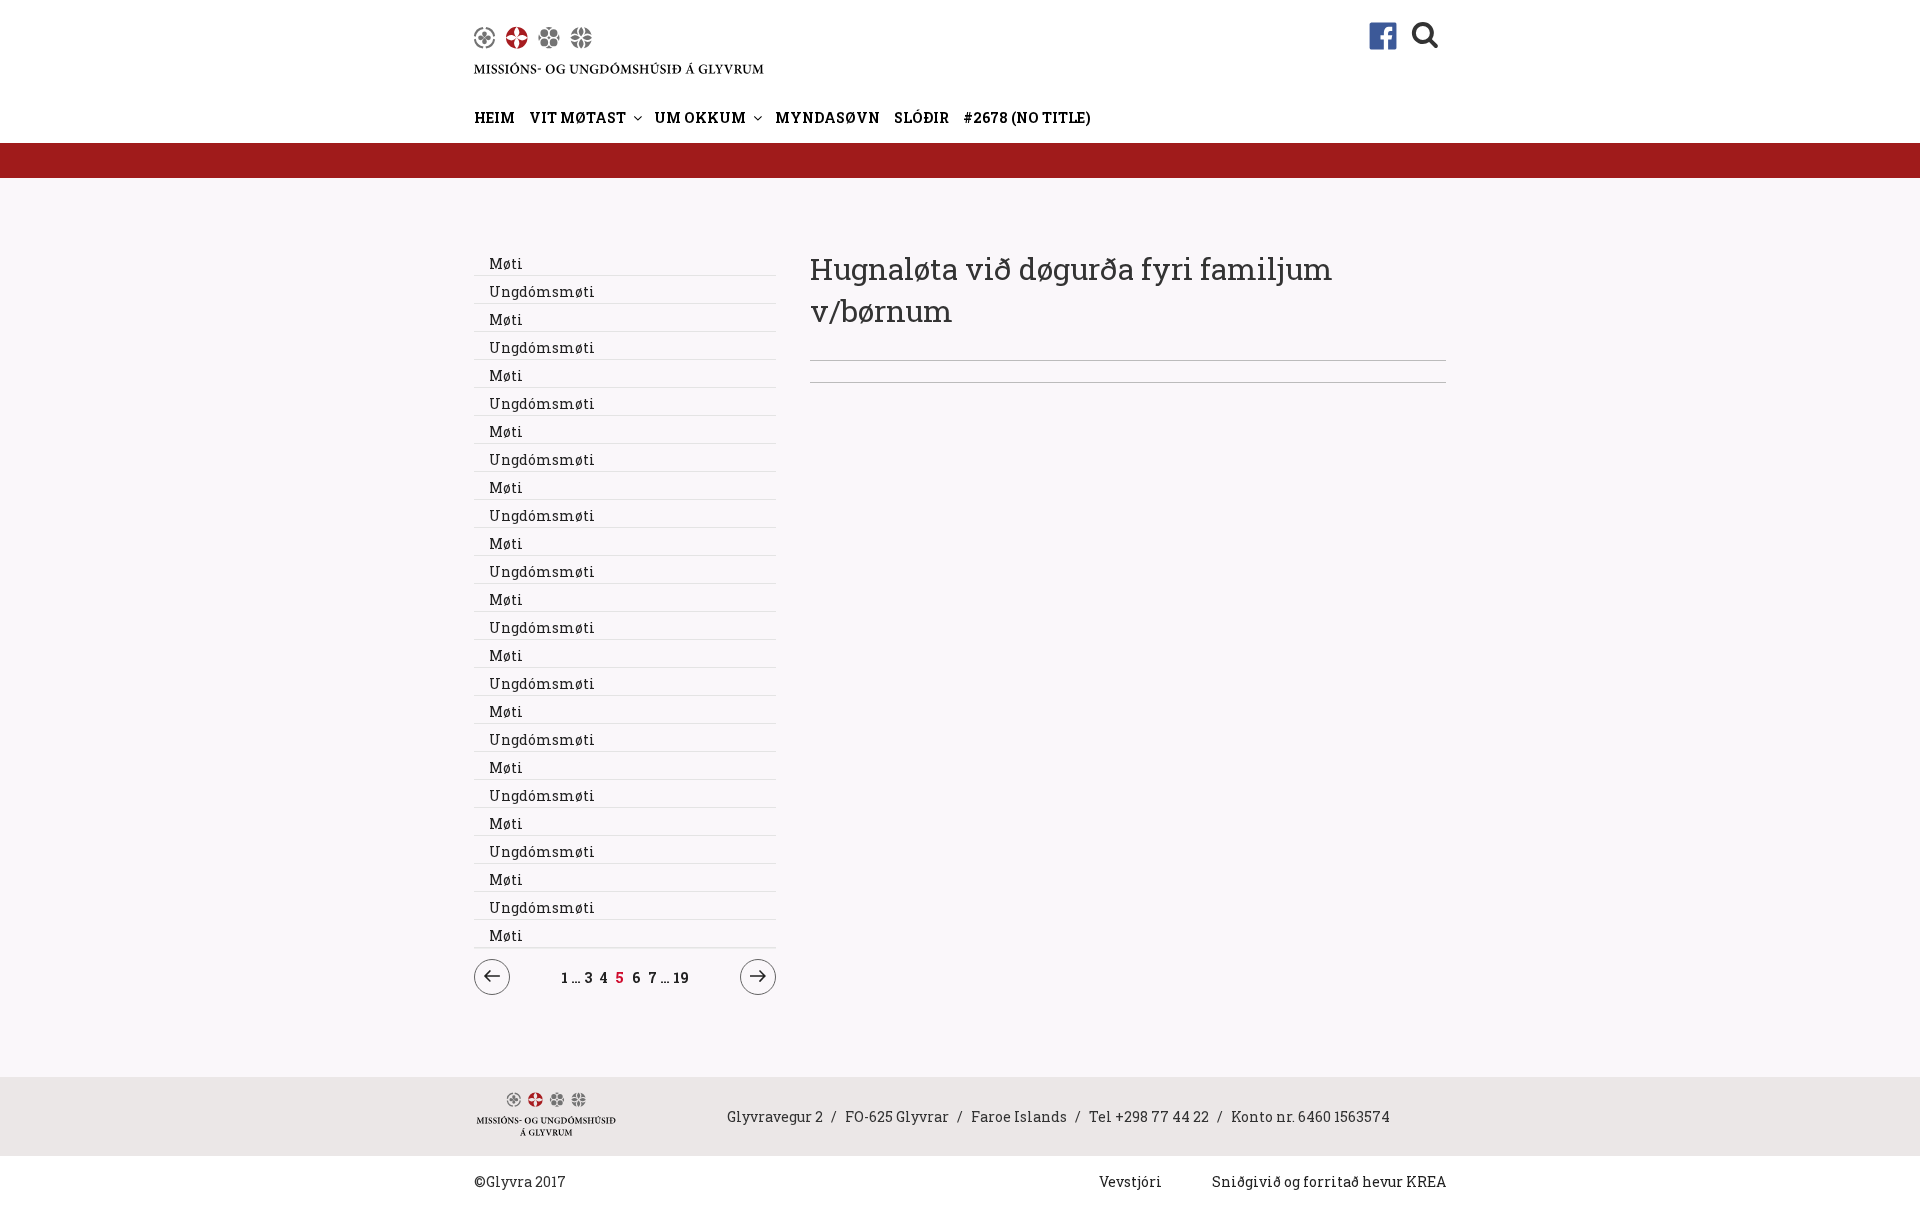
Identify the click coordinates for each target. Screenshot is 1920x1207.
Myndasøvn (827, 117)
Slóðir (921, 117)
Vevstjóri (1130, 1181)
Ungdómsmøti (542, 291)
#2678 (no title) (1027, 117)
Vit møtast (577, 117)
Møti (506, 263)
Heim (494, 117)
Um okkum (700, 117)
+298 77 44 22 (1162, 1116)
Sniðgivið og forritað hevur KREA (1329, 1181)
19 (681, 977)
